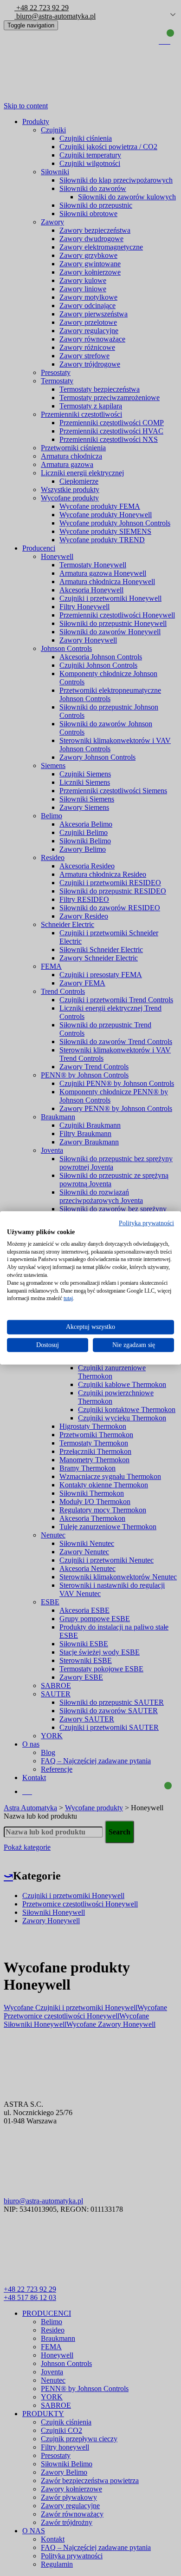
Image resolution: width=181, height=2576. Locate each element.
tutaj (68, 1298)
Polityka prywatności (146, 1223)
